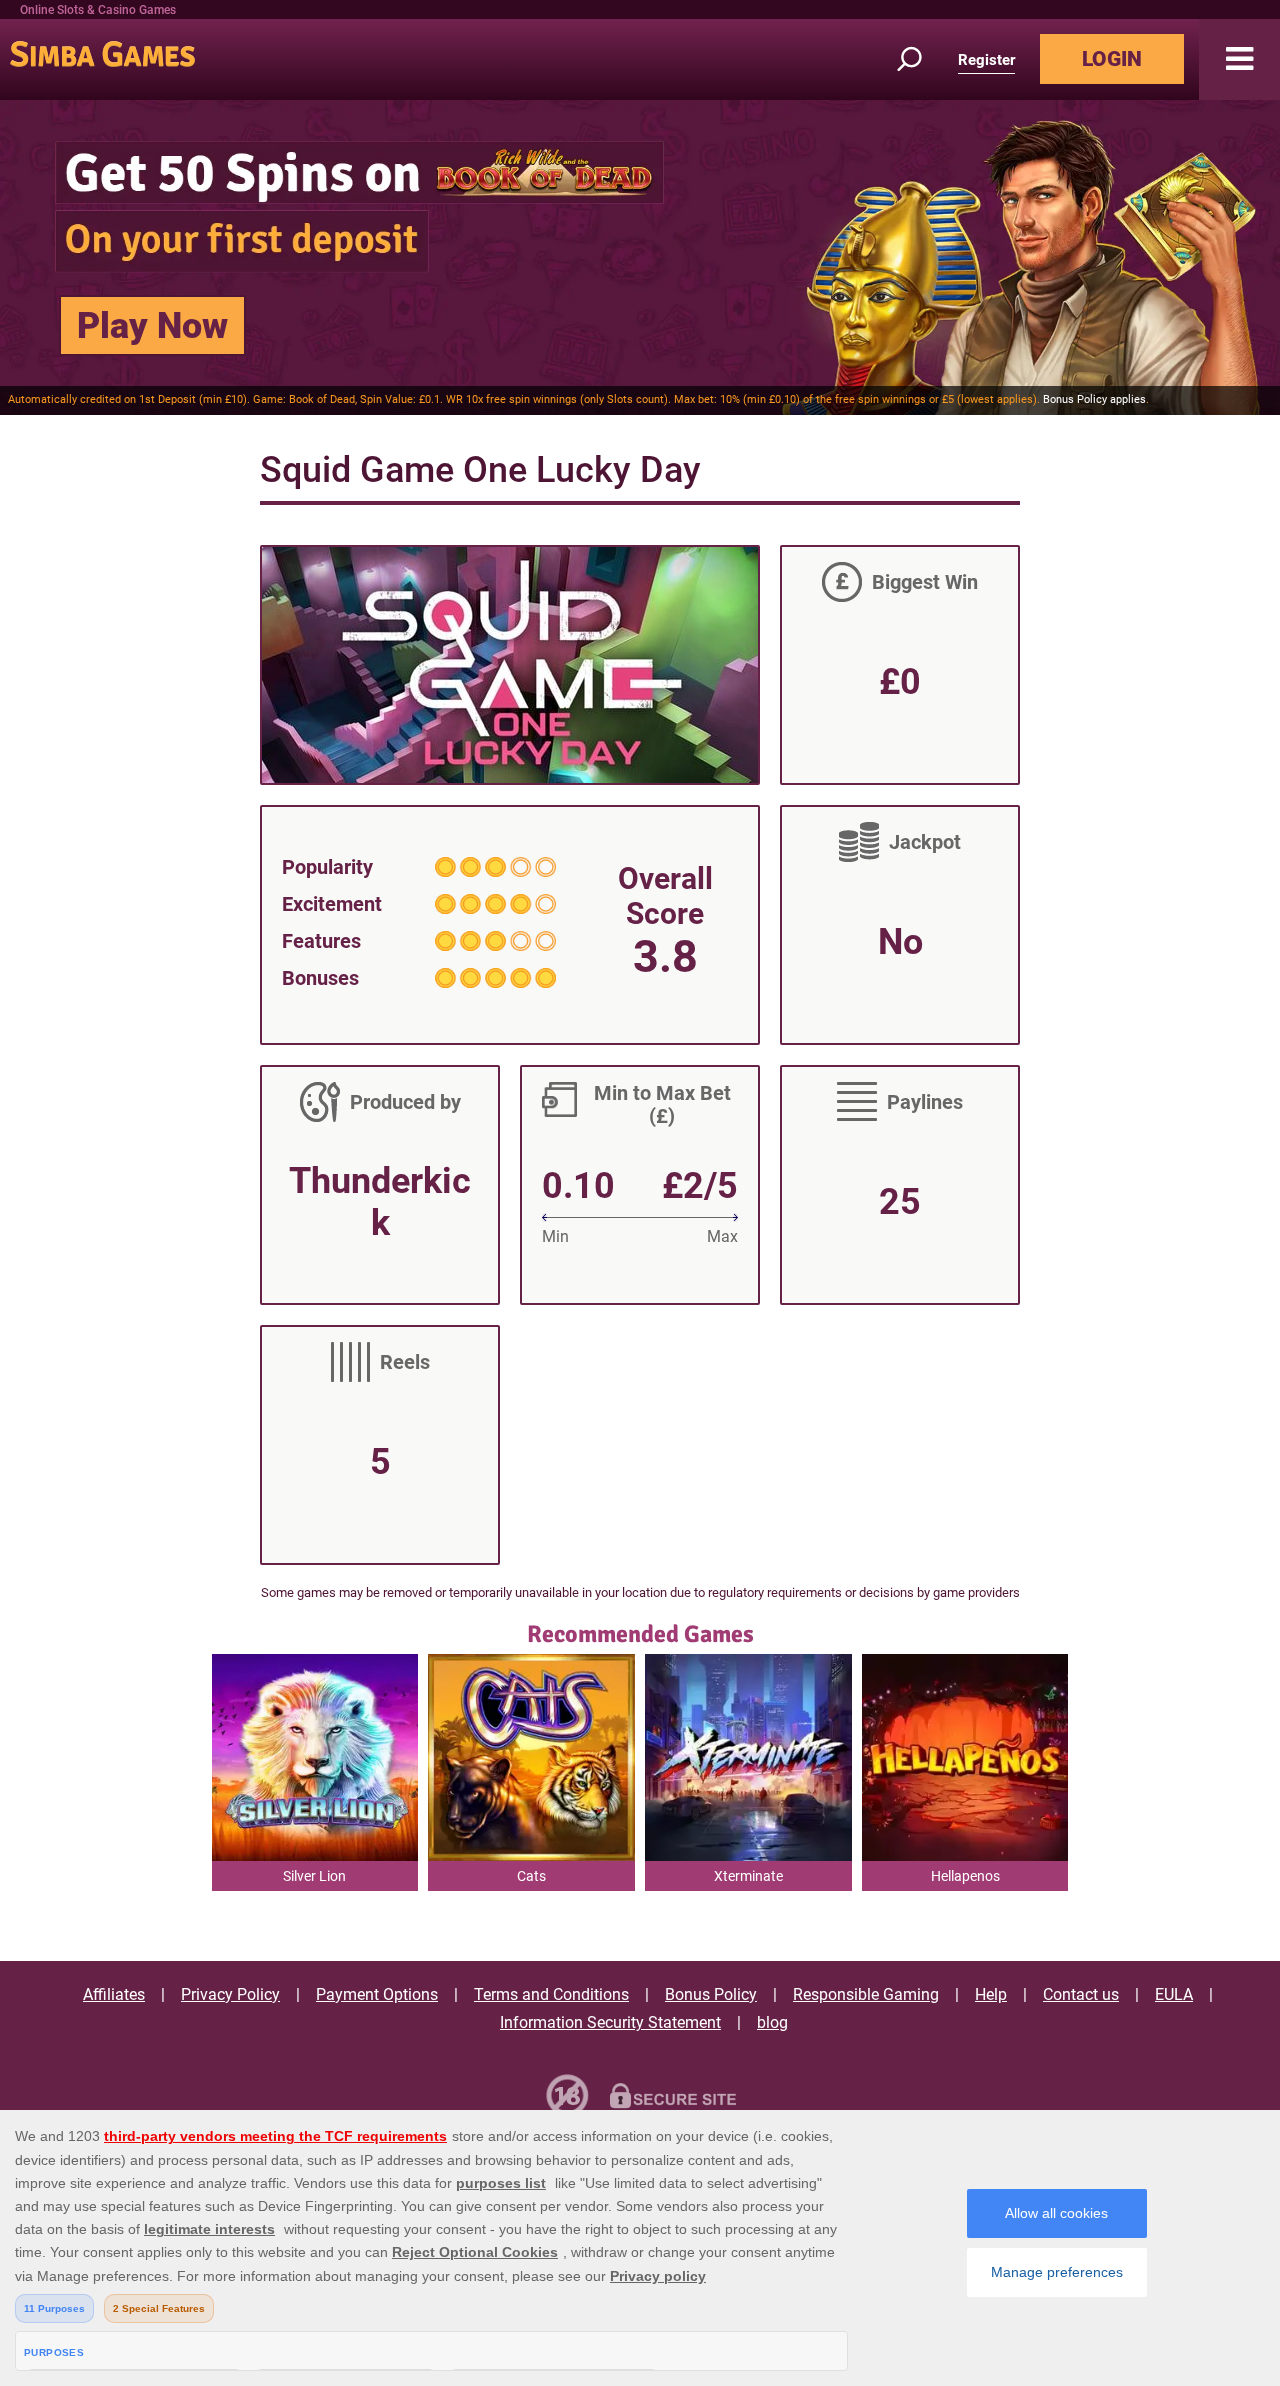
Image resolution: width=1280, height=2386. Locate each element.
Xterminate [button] (748, 1876)
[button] (1239, 59)
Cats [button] (531, 1876)
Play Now (152, 326)
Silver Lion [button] (314, 1876)
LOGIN (1112, 59)
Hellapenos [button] (965, 1876)
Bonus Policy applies (1094, 399)
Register (986, 60)
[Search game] (921, 59)
